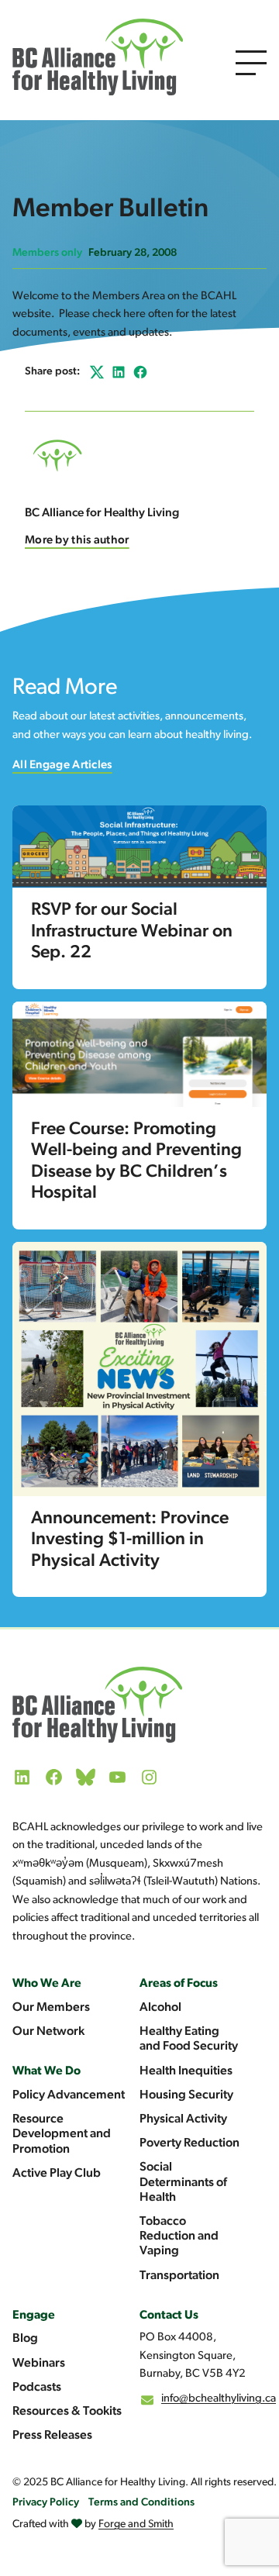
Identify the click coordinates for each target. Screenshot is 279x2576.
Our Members (51, 2008)
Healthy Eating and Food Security (189, 2039)
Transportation (179, 2276)
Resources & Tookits (67, 2412)
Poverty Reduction (189, 2143)
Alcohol (160, 2008)
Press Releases (52, 2436)
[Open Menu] (251, 63)
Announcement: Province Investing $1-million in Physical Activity (130, 1540)
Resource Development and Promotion (62, 2134)
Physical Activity (183, 2119)
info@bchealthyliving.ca (219, 2399)
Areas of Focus (179, 1984)
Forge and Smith (136, 2524)
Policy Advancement (69, 2095)
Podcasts (37, 2388)
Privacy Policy (46, 2503)
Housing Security (186, 2095)
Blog (25, 2339)
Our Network (48, 2032)
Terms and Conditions (141, 2503)
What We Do (46, 2071)
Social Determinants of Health (183, 2182)
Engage (34, 2316)
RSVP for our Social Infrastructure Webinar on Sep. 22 (132, 932)
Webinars (39, 2364)
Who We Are (47, 1984)
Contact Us (169, 2316)
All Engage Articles (62, 766)
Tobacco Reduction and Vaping (179, 2236)
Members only (47, 253)
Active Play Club (57, 2174)
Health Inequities (186, 2071)
